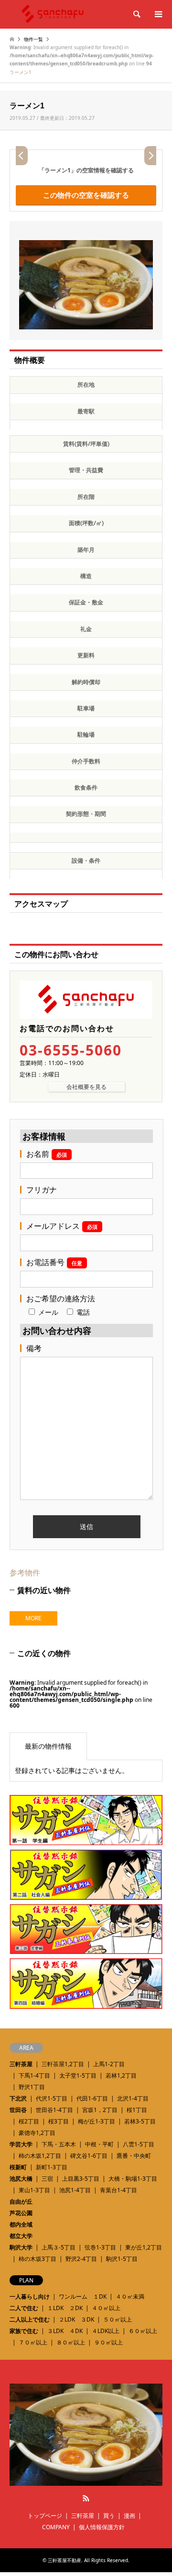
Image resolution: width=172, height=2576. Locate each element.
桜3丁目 (59, 2121)
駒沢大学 (21, 2247)
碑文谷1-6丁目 (89, 2156)
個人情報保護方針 (102, 2527)
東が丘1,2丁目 (144, 2247)
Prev (22, 156)
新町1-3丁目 (52, 2167)
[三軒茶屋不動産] (86, 2481)
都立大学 (21, 2236)
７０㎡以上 (33, 2342)
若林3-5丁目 (140, 2121)
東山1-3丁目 (34, 2190)
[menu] (158, 14)
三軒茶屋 (21, 2064)
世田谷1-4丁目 (54, 2110)
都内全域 (21, 2224)
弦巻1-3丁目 (100, 2247)
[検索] (136, 14)
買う (109, 2516)
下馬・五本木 (59, 2144)
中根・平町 (99, 2144)
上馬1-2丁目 (109, 2064)
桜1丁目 (137, 2110)
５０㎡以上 (118, 2319)
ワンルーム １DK (83, 2296)
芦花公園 (21, 2213)
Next (150, 156)
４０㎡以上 (106, 2308)
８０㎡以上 (71, 2342)
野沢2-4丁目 (81, 2259)
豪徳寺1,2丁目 (37, 2133)
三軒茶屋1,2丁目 (63, 2064)
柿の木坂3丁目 (38, 2259)
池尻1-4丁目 (75, 2190)
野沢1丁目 (32, 2087)
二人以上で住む (30, 2319)
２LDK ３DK (76, 2319)
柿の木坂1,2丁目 (40, 2156)
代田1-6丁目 (92, 2098)
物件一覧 (33, 39)
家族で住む (24, 2331)
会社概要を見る (86, 1087)
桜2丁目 (29, 2121)
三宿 (47, 2179)
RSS (86, 2498)
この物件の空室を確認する (86, 195)
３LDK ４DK (65, 2331)
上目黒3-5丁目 (81, 2179)
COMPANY (56, 2527)
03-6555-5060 (71, 1050)
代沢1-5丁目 (52, 2098)
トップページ (45, 2516)
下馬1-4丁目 (34, 2075)
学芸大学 (21, 2144)
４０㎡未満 (130, 2296)
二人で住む (24, 2308)
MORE (33, 1618)
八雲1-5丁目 (139, 2144)
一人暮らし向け (30, 2296)
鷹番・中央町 (134, 2156)
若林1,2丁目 (121, 2075)
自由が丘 (21, 2201)
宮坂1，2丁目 (100, 2110)
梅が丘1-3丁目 (97, 2121)
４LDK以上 (106, 2331)
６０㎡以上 (143, 2331)
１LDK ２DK (65, 2308)
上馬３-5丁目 (59, 2247)
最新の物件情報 (48, 1746)
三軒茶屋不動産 (64, 2560)
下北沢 (18, 2098)
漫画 (129, 2516)
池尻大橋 (21, 2179)
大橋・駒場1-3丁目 (133, 2179)
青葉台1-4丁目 (118, 2190)
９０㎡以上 (108, 2342)
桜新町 (18, 2167)
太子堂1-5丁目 (78, 2075)
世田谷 (18, 2110)
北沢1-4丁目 (133, 2098)
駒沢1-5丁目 (122, 2259)
